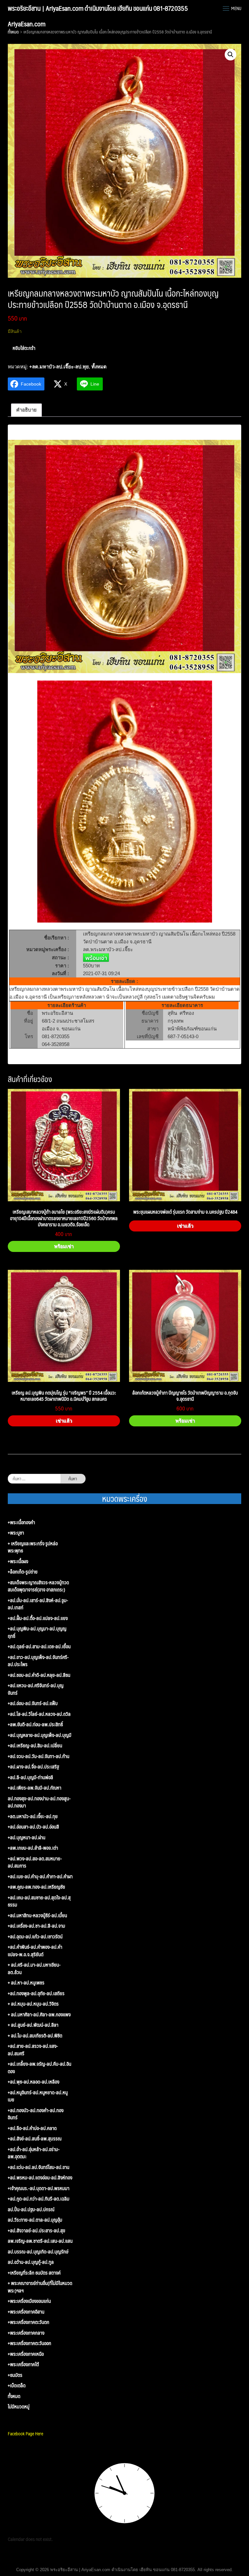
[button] (231, 55)
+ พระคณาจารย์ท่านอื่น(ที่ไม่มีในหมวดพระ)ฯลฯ (40, 2287)
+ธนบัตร (15, 2375)
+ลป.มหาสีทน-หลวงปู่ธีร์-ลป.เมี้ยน (37, 1915)
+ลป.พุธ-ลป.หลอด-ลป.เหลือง (34, 2082)
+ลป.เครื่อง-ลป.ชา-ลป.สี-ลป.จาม (36, 1926)
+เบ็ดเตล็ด (17, 2385)
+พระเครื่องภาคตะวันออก (30, 2343)
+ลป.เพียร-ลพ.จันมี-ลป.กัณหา (35, 1788)
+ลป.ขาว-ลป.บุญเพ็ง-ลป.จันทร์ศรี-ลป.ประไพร (38, 1661)
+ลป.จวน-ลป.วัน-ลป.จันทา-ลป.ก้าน (39, 1756)
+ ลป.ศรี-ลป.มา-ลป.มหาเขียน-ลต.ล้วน (34, 1968)
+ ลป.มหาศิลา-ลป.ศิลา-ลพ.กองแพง (39, 2015)
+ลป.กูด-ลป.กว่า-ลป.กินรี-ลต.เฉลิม (39, 2199)
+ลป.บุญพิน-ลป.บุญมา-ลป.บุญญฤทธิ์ (37, 1632)
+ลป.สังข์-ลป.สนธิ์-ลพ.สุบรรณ (35, 2139)
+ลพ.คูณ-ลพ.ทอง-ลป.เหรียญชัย (36, 1887)
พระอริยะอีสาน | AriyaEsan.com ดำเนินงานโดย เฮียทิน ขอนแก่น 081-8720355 (98, 8)
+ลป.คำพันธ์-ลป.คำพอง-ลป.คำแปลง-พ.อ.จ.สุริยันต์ (35, 1951)
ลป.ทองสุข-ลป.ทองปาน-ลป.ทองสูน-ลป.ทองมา (39, 1802)
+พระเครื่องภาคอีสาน (26, 2312)
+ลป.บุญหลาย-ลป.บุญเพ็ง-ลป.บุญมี (40, 1735)
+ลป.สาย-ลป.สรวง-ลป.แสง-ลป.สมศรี (33, 2050)
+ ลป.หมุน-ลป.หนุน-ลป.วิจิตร (33, 2004)
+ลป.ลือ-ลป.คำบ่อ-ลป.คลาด (32, 2128)
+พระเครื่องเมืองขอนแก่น (29, 2301)
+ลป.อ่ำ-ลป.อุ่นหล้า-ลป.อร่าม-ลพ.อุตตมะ (34, 2153)
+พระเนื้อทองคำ (21, 1522)
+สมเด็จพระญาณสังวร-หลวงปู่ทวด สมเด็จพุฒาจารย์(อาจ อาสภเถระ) (38, 1586)
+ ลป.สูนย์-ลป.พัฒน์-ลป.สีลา (33, 2025)
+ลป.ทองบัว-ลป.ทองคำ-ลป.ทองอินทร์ (36, 2114)
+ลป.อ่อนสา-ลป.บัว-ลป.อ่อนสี (33, 1827)
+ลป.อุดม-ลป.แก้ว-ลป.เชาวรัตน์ (35, 1937)
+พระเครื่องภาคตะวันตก (29, 2322)
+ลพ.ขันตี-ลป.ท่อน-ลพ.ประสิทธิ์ (35, 1724)
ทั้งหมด (13, 32)
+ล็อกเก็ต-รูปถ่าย (23, 1572)
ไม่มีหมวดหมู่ (19, 2407)
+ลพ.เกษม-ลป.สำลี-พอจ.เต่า (33, 1848)
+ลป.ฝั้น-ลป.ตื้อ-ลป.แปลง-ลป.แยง (38, 1618)
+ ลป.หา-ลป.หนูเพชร (26, 1983)
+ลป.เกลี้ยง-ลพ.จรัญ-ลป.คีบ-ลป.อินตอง (40, 2067)
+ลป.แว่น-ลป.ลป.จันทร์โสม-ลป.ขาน (39, 2167)
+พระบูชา (16, 1533)
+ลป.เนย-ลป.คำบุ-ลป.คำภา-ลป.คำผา (40, 1876)
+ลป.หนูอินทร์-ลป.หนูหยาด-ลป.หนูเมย (38, 2096)
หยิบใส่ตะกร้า (24, 348)
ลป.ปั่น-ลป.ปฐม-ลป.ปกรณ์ (31, 2209)
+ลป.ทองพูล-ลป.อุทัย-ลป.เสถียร (36, 1993)
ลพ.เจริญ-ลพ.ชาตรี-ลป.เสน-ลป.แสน (40, 2241)
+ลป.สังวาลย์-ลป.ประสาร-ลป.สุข (36, 2231)
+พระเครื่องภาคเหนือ (26, 2354)
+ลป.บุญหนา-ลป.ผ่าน (27, 1837)
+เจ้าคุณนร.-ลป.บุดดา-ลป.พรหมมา (39, 2188)
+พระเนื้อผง (18, 1561)
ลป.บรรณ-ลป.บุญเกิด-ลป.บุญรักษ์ (38, 2252)
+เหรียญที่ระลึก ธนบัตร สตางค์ (34, 2273)
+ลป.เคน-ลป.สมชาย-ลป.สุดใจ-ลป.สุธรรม (39, 1901)
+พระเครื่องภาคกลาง (26, 2333)
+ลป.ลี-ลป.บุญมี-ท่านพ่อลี (30, 1777)
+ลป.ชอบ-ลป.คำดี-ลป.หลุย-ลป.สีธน (39, 1675)
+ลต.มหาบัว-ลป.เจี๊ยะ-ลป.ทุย (59, 367)
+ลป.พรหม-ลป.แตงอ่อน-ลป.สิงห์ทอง (40, 2178)
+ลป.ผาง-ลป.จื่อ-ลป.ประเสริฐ (33, 1767)
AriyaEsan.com (27, 24)
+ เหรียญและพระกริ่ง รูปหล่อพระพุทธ (33, 1547)
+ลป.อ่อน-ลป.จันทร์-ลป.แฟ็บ (33, 1703)
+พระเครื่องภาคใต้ (23, 2364)
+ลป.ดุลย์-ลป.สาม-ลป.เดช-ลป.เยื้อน (39, 1646)
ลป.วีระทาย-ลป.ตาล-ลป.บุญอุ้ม (35, 2220)
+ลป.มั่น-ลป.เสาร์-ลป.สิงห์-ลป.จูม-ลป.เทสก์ (38, 1604)
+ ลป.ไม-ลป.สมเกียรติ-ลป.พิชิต (35, 2036)
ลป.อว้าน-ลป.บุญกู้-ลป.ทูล (31, 2262)
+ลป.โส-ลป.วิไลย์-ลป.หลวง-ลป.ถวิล (39, 1714)
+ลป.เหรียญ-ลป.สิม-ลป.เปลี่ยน (35, 1746)
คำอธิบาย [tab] (26, 410)
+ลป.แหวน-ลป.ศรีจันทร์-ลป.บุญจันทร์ (36, 1689)
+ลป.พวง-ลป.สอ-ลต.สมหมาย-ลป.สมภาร (35, 1862)
